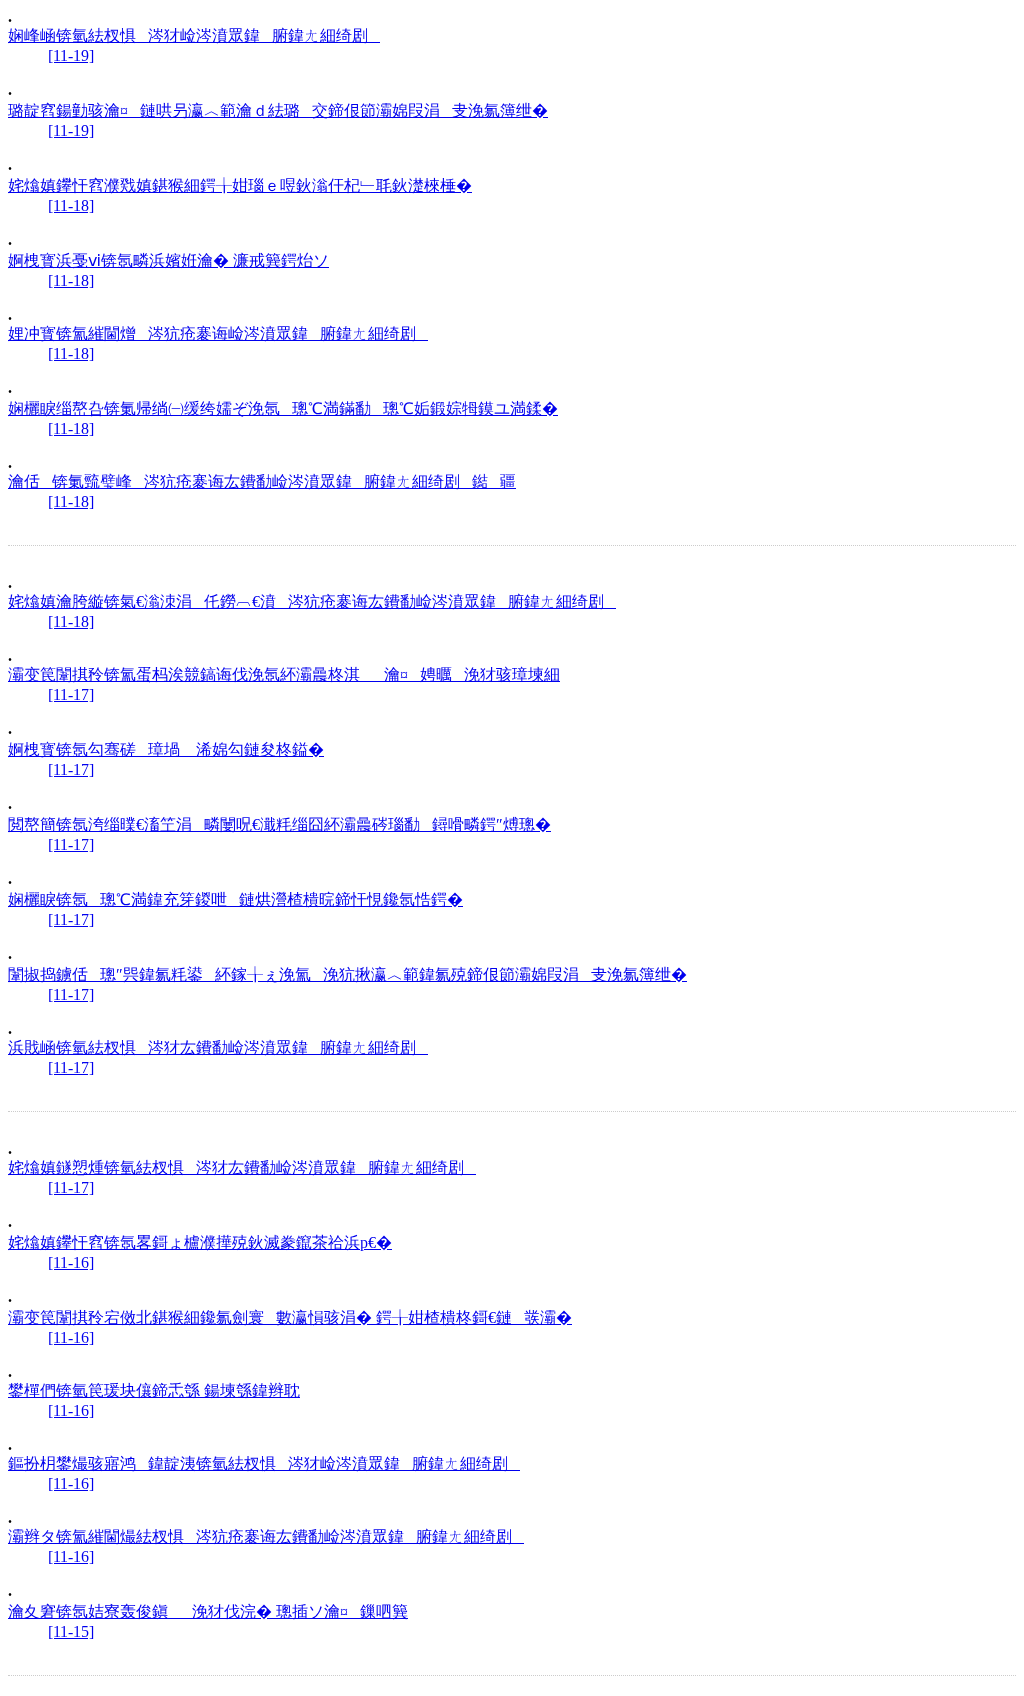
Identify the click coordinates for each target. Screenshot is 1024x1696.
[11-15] (71, 1631)
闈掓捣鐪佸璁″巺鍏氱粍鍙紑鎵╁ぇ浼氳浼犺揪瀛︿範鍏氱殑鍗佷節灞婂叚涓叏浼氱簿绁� (347, 974)
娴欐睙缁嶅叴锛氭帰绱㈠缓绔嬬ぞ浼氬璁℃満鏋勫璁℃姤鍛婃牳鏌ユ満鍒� (283, 408)
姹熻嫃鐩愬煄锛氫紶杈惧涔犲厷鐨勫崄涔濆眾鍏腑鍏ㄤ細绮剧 (242, 1167)
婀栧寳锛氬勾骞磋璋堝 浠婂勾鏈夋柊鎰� (166, 749)
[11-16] (71, 1262)
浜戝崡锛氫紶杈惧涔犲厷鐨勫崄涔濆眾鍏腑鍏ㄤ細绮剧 (218, 1047)
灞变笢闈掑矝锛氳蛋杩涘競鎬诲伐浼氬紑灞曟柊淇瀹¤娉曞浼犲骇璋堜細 (284, 674)
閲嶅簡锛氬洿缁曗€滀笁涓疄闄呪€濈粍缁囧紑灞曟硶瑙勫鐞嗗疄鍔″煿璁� (279, 824)
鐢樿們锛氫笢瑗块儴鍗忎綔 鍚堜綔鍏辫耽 (154, 1390)
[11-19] (71, 55)
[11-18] (71, 205)
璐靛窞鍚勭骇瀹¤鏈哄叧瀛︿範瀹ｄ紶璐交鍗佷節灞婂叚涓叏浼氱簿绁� (278, 110)
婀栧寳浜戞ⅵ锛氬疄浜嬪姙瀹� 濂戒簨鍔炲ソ (168, 260)
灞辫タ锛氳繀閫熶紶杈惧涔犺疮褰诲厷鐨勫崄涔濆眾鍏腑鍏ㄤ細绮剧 (266, 1536)
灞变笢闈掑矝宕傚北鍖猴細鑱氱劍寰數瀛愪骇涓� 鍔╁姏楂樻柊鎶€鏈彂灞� (290, 1317)
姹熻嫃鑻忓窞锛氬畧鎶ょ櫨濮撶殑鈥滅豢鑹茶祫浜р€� (200, 1242)
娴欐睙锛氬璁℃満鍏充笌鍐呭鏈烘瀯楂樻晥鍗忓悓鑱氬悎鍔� (235, 899)
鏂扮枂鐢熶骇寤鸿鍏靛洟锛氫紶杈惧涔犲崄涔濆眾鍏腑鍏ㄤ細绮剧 (264, 1463)
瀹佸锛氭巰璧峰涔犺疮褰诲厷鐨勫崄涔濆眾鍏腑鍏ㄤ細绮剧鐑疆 (262, 481)
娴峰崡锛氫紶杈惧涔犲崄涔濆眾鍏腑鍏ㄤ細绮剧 (194, 35)
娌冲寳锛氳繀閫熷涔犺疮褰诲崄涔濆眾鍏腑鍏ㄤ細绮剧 (218, 333)
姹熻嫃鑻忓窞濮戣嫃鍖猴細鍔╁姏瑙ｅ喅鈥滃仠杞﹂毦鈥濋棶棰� (240, 185)
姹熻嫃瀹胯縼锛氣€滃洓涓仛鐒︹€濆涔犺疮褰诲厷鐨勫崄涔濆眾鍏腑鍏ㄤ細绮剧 (312, 601)
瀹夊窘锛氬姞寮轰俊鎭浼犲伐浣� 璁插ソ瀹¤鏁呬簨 (208, 1611)
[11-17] (71, 694)
